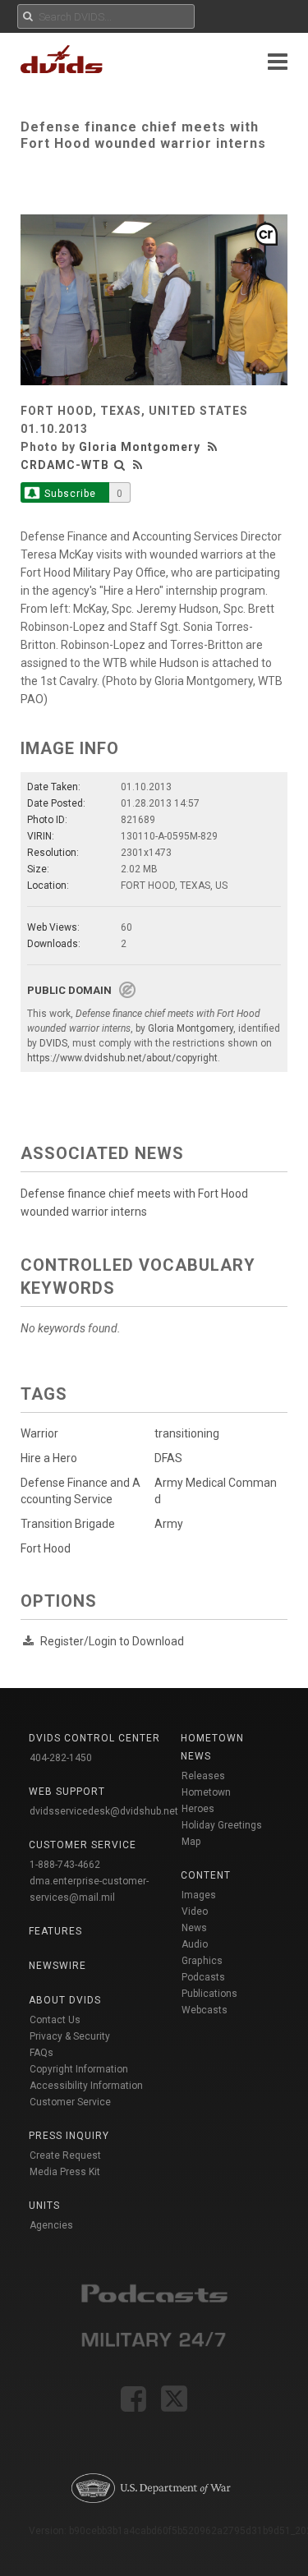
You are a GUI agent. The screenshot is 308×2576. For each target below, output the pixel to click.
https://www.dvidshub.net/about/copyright (122, 1058)
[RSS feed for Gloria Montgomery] (214, 447)
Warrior (39, 1433)
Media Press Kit (65, 2172)
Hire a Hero (49, 1458)
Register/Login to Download (112, 1641)
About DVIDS (65, 2000)
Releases (203, 1776)
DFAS (168, 1458)
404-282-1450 (61, 1758)
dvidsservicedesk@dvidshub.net (104, 1811)
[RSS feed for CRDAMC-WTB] (138, 465)
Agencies (51, 2225)
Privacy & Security (70, 2036)
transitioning (187, 1433)
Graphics (202, 1961)
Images (199, 1895)
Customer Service (70, 2102)
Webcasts (205, 2010)
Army (169, 1524)
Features (55, 1931)
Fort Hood (46, 1548)
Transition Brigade (68, 1524)
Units (44, 2206)
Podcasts (203, 1977)
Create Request (65, 2155)
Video (195, 1911)
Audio (195, 1944)
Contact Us (55, 2020)
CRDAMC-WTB (65, 465)
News (194, 1928)
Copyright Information (79, 2069)
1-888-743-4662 (65, 1865)
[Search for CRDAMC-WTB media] (120, 465)
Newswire (57, 1966)
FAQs (41, 2053)
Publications (209, 1994)
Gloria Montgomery (140, 447)
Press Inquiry (69, 2136)
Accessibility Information (86, 2086)
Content (206, 1875)
